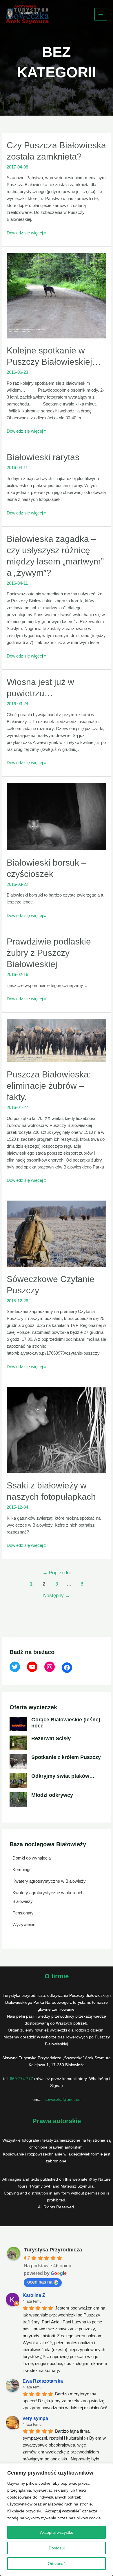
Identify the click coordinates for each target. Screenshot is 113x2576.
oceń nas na (40, 2282)
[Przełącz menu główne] (101, 15)
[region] (57, 2520)
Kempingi (21, 1870)
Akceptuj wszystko (57, 2532)
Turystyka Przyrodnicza (53, 2250)
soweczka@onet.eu (63, 2099)
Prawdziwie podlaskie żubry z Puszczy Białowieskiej (49, 953)
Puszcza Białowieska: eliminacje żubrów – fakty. (49, 1086)
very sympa (35, 2418)
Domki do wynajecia (32, 1858)
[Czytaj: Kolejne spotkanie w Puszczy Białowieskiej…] (57, 295)
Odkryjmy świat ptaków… (63, 1776)
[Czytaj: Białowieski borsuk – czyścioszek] (57, 816)
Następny (57, 1596)
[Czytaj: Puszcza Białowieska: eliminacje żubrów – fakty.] (57, 1040)
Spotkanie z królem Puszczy (66, 1757)
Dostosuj (57, 2548)
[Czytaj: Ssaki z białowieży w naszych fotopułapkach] (57, 1430)
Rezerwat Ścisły (51, 1738)
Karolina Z (34, 2295)
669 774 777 (21, 2079)
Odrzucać (57, 2564)
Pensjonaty (23, 1913)
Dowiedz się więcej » (27, 233)
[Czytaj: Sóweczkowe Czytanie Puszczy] (57, 1233)
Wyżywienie (24, 1924)
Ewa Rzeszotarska (43, 2381)
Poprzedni (57, 1573)
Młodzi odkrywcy (52, 1795)
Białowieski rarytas (43, 457)
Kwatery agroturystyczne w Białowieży (49, 1881)
